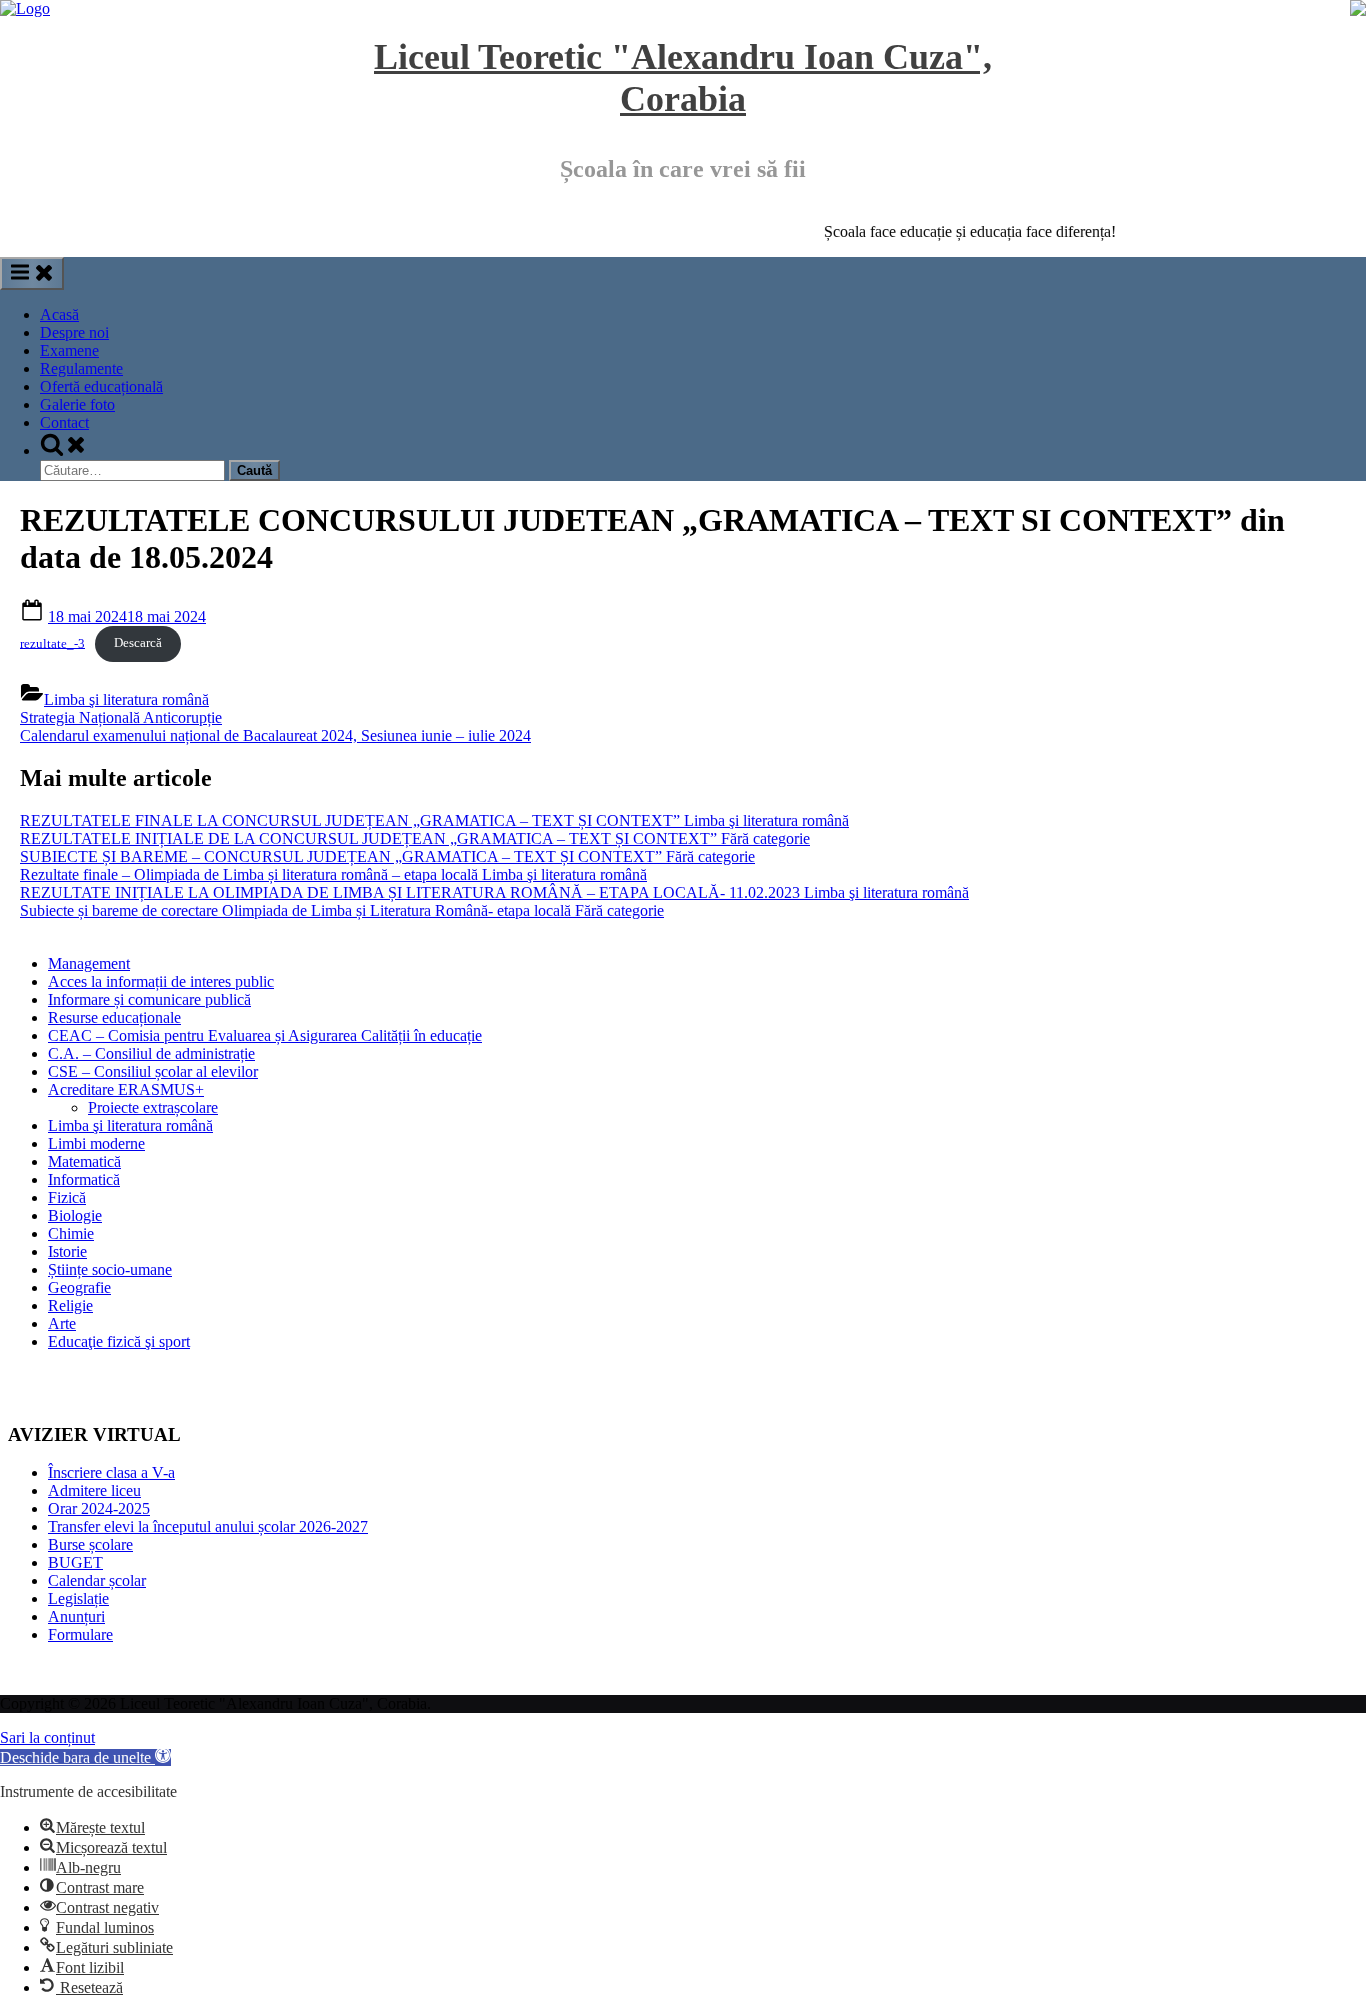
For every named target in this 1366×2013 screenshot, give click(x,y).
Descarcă (138, 643)
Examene (69, 350)
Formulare (80, 1634)
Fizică (67, 1197)
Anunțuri (76, 1616)
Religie (70, 1305)
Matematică (84, 1161)
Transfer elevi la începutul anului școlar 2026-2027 (208, 1526)
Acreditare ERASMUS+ (126, 1089)
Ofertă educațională (101, 386)
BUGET (75, 1562)
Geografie (79, 1287)
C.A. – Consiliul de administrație (151, 1053)
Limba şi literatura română (126, 699)
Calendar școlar (97, 1580)
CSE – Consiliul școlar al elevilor (153, 1071)
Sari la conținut (47, 1737)
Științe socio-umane (110, 1269)
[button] (85, 1757)
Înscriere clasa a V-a (111, 1472)
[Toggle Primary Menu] (32, 273)
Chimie (71, 1233)
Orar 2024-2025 (99, 1508)
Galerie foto (77, 404)
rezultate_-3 (52, 643)
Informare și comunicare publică (149, 999)
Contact (64, 422)
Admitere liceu (94, 1490)
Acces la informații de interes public (161, 981)
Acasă (59, 314)
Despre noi (74, 332)
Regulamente (81, 368)
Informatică (84, 1179)
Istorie (67, 1251)
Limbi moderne (96, 1143)
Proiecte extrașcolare (153, 1107)
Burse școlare (90, 1544)
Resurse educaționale (114, 1017)
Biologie (75, 1215)
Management (89, 963)
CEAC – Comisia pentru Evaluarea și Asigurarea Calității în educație (265, 1035)
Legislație (78, 1598)
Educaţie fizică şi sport (119, 1341)
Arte (62, 1323)
